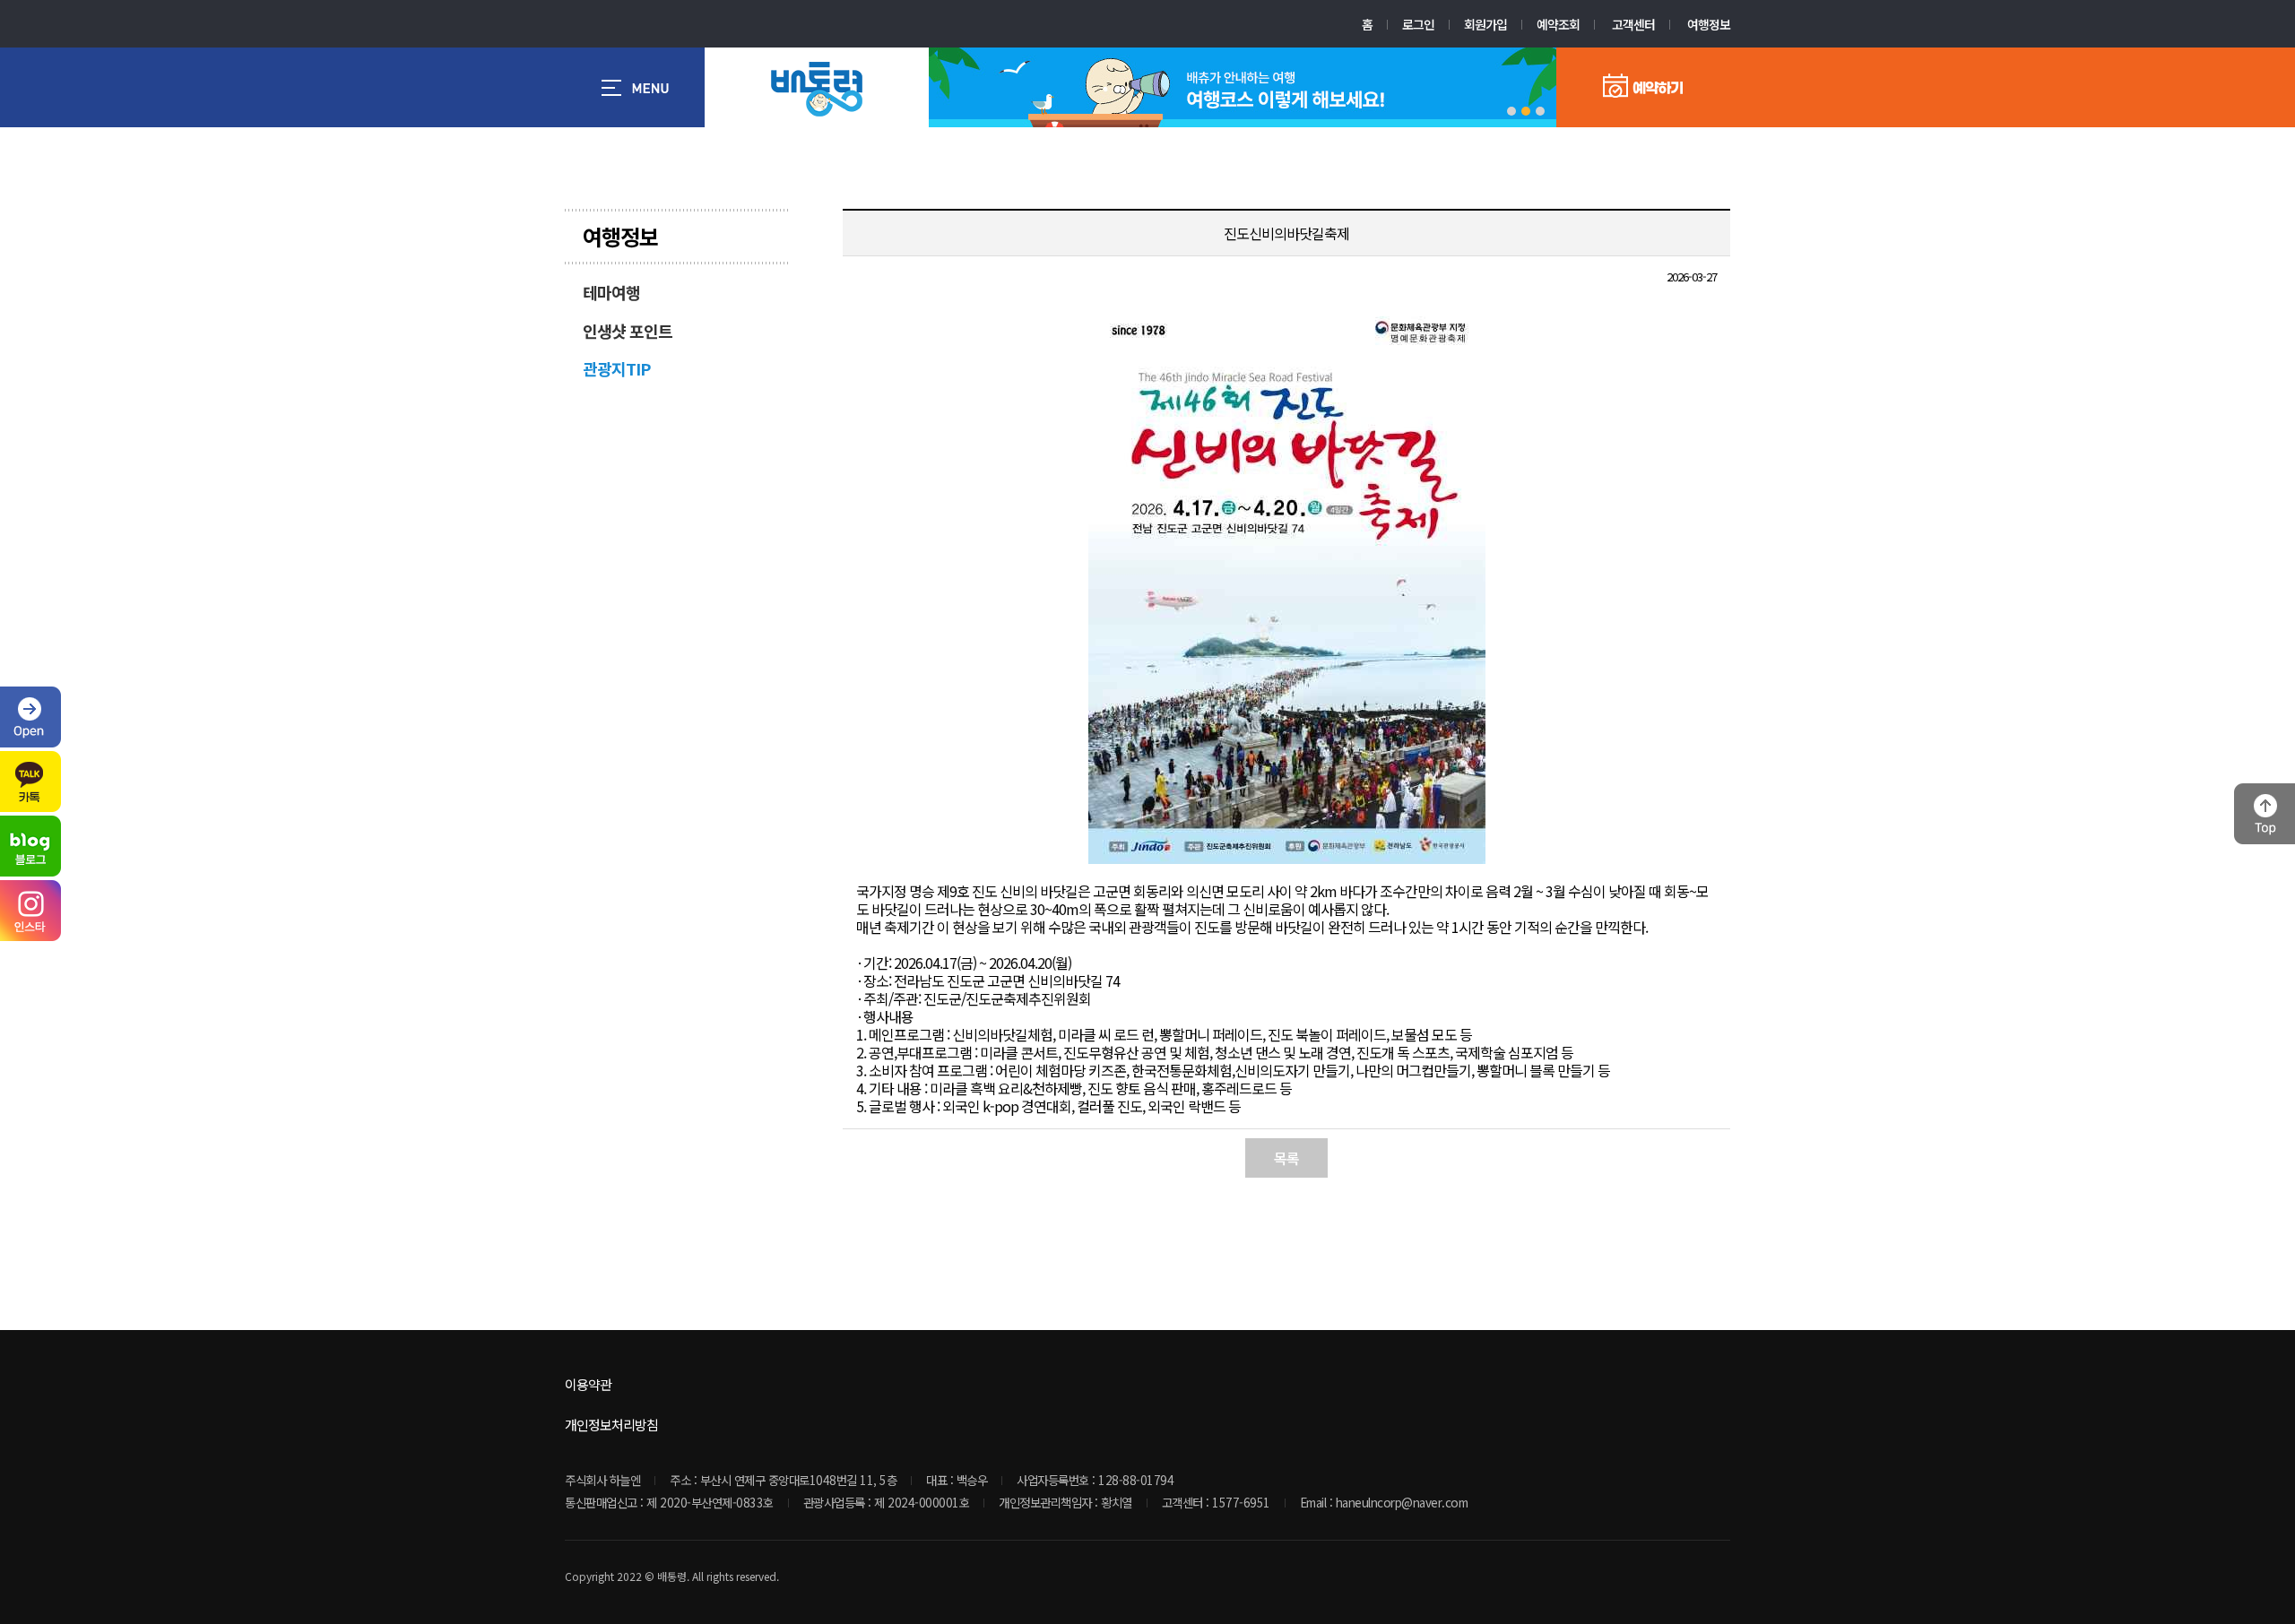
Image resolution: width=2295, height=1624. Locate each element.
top (2265, 814)
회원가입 (1485, 24)
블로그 (30, 846)
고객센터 (1633, 24)
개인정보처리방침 (611, 1425)
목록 (1286, 1158)
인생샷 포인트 (628, 331)
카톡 (30, 782)
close (30, 717)
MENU (635, 87)
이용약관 (588, 1384)
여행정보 (1709, 24)
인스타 (30, 911)
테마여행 (611, 292)
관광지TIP (616, 368)
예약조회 (1558, 24)
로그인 (1418, 24)
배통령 (817, 89)
